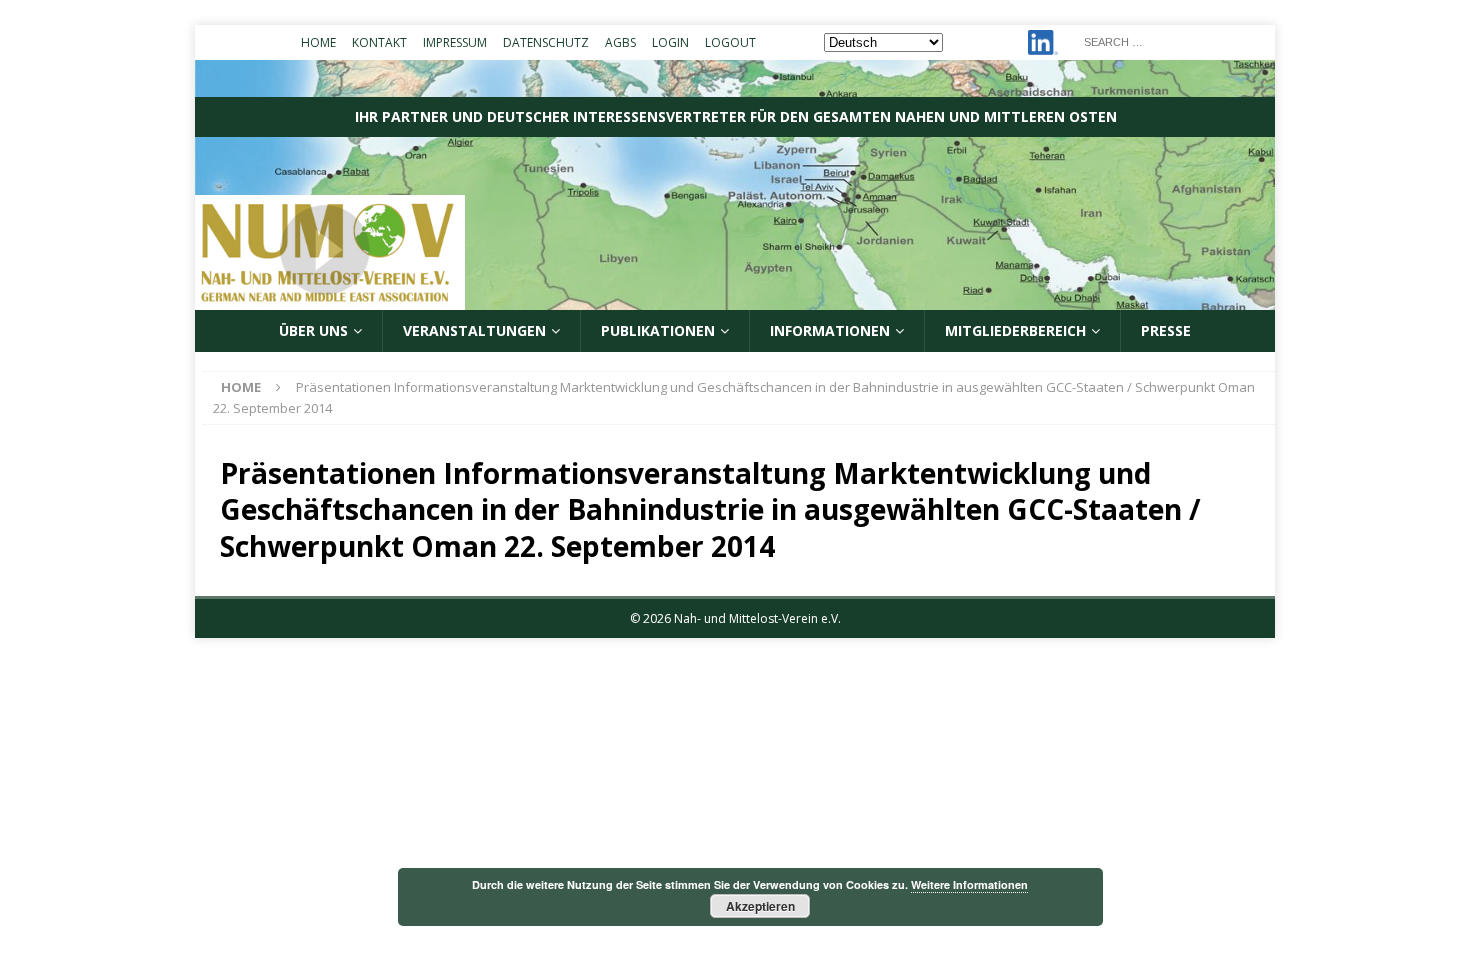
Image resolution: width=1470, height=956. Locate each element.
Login (670, 42)
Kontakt (379, 42)
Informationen (830, 330)
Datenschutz (546, 42)
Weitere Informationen (969, 884)
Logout (730, 42)
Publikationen (658, 330)
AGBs (620, 42)
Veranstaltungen (474, 330)
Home (318, 42)
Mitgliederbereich (1015, 330)
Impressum (455, 42)
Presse (1166, 330)
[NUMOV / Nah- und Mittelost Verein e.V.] (735, 298)
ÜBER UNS (313, 330)
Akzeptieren (760, 906)
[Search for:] (1173, 40)
